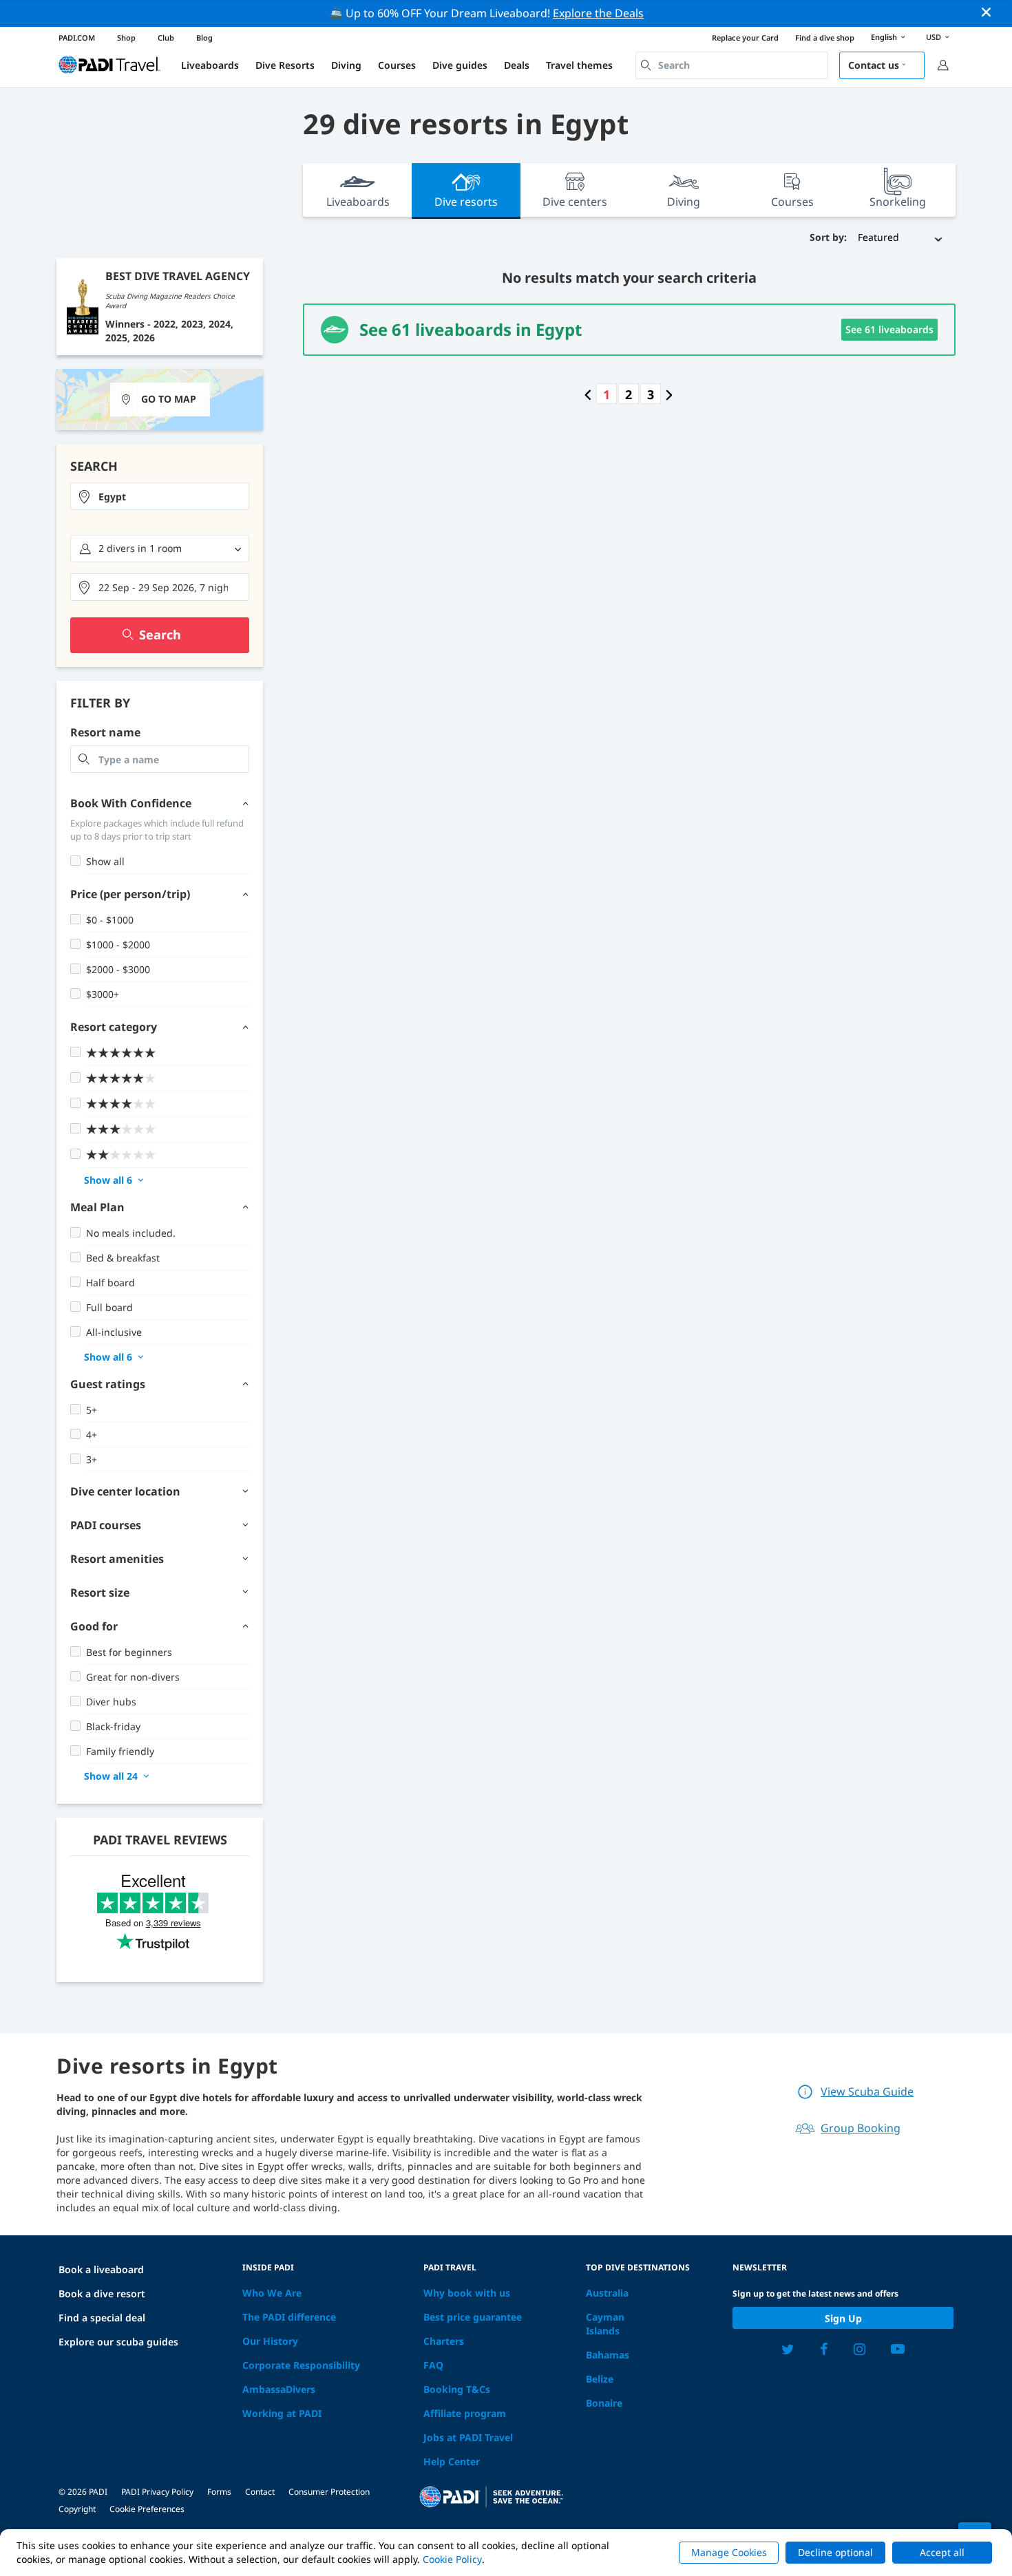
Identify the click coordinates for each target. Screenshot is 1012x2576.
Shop (126, 38)
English (884, 37)
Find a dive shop (825, 38)
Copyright (77, 2509)
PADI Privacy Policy (157, 2492)
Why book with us (467, 2293)
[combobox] (732, 65)
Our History (270, 2341)
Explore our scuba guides (118, 2342)
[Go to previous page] (588, 394)
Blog (204, 38)
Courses (397, 65)
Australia (607, 2293)
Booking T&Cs (457, 2389)
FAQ (433, 2365)
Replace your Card (745, 38)
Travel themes (579, 65)
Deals (517, 65)
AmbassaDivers (279, 2389)
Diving (346, 65)
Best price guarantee (473, 2317)
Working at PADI (282, 2413)
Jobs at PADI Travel (468, 2437)
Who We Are (272, 2293)
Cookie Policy (452, 2559)
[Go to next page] (669, 394)
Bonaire (604, 2403)
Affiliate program (465, 2413)
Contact (260, 2492)
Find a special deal (102, 2318)
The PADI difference (289, 2317)
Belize (600, 2379)
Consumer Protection (329, 2492)
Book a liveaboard (101, 2269)
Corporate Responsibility (301, 2365)
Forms (219, 2492)
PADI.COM (77, 38)
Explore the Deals (598, 13)
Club (166, 38)
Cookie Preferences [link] (147, 2509)
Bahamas (608, 2355)
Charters (444, 2341)
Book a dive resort (102, 2293)
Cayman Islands (605, 2324)
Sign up (843, 2318)
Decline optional (835, 2552)
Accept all (942, 2552)
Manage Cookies (729, 2552)
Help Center (452, 2461)
